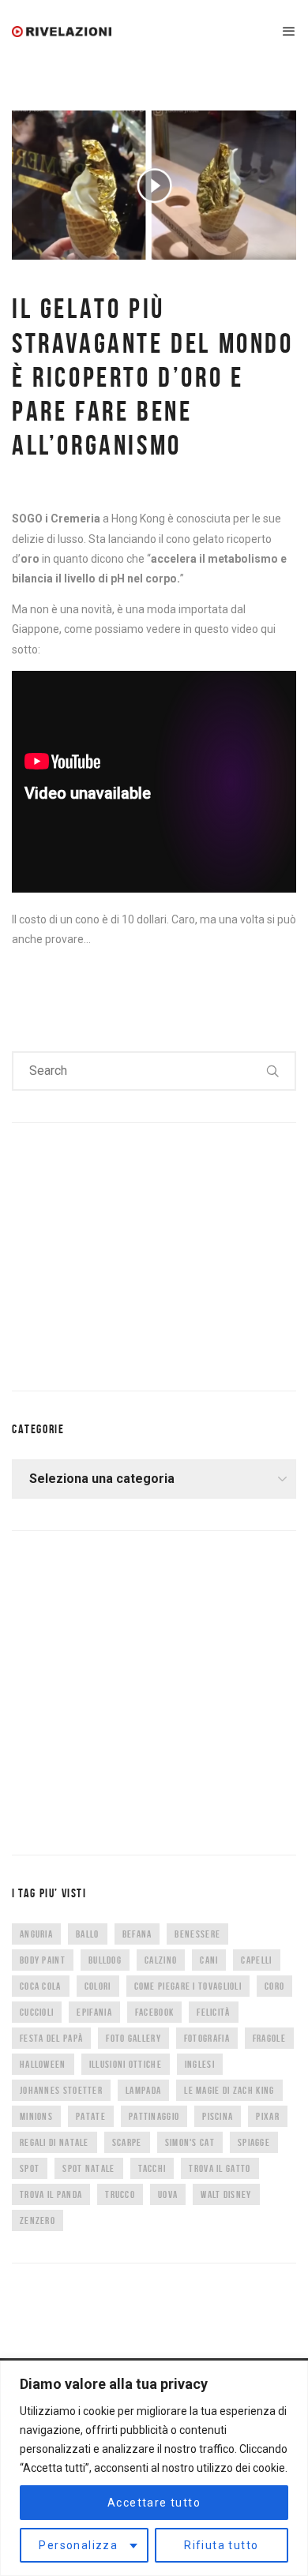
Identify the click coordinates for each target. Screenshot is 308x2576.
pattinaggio (154, 2116)
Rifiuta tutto (221, 2545)
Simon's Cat (190, 2142)
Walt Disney (226, 2194)
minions (36, 2116)
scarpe (127, 2142)
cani (209, 1960)
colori (98, 1986)
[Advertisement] (130, 1253)
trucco (120, 2194)
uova (168, 2194)
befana (137, 1934)
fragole (269, 2038)
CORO (274, 1986)
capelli (256, 1960)
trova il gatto (220, 2168)
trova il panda (51, 2194)
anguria (36, 1934)
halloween (43, 2064)
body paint (43, 1960)
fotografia (207, 2038)
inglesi (200, 2064)
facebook (154, 2012)
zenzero (38, 2220)
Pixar (268, 2116)
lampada (143, 2090)
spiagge (254, 2142)
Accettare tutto (154, 2503)
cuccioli (37, 2012)
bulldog (105, 1960)
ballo (88, 1934)
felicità (213, 2012)
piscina (218, 2116)
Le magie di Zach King (229, 2090)
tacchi (152, 2168)
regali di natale (54, 2142)
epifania (94, 2012)
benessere (197, 1934)
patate (91, 2116)
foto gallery (133, 2038)
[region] (154, 2468)
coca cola (41, 1986)
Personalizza (78, 2545)
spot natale (88, 2168)
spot (30, 2168)
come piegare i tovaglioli (188, 1986)
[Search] (273, 1071)
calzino (161, 1960)
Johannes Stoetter (61, 2090)
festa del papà (51, 2038)
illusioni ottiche (126, 2064)
